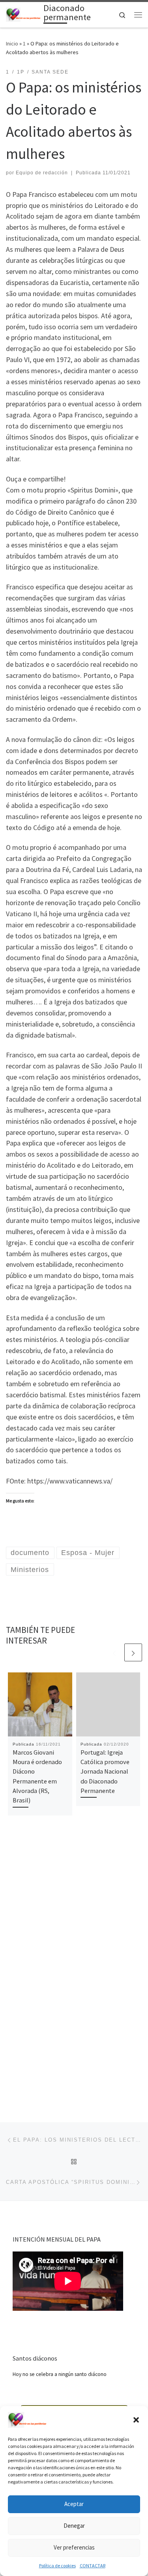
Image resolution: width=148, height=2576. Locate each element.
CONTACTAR (93, 2566)
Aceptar (74, 2504)
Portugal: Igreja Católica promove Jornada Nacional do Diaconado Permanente (105, 1771)
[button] (136, 2420)
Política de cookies (57, 2566)
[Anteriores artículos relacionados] (114, 1652)
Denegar (74, 2526)
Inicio (12, 43)
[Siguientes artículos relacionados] (133, 1652)
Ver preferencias (74, 2547)
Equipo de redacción (42, 173)
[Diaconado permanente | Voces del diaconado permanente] (23, 14)
